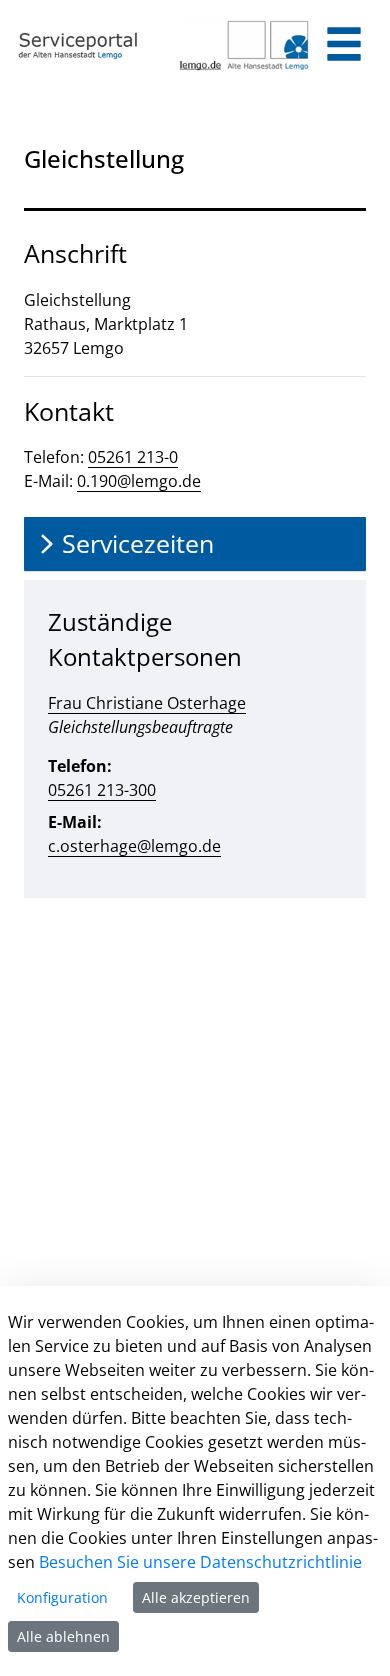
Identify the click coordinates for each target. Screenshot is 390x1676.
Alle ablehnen (63, 1636)
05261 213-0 (133, 457)
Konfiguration (62, 1597)
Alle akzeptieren (196, 1597)
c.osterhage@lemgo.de (134, 846)
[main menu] (344, 46)
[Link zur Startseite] (81, 45)
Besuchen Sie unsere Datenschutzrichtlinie (200, 1562)
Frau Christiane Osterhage (147, 703)
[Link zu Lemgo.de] (244, 45)
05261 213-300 (102, 790)
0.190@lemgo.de (139, 481)
